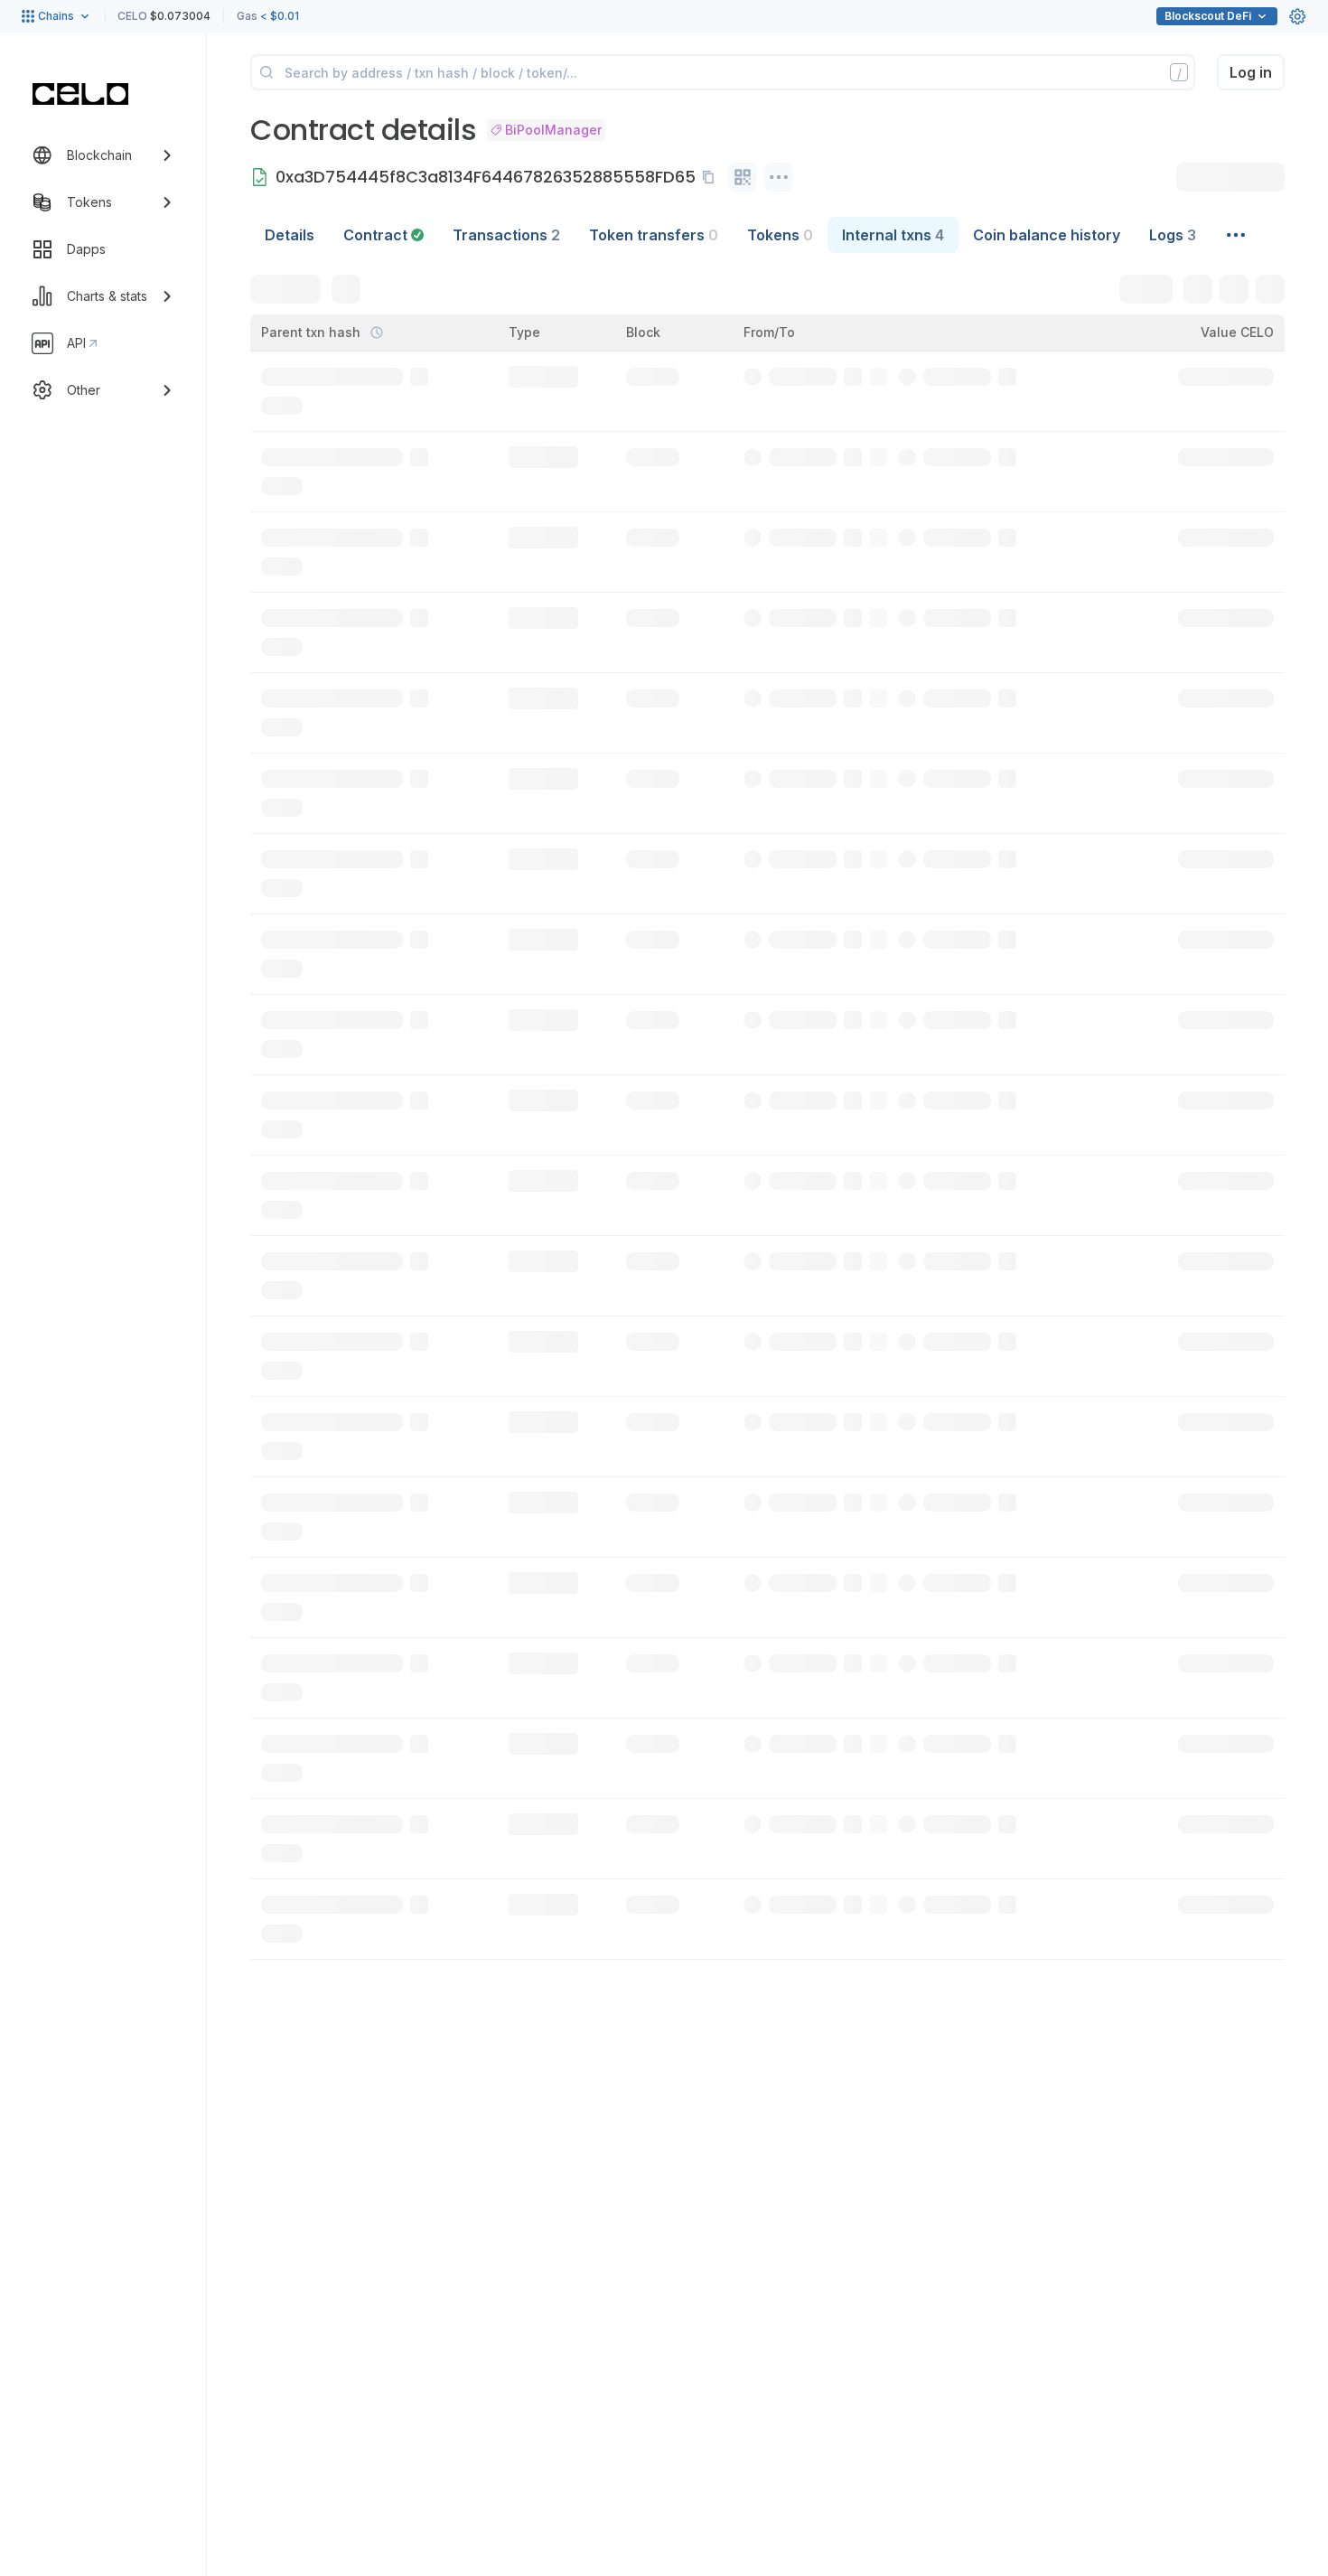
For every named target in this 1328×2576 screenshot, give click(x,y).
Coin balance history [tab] (1047, 235)
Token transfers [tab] (654, 235)
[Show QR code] (743, 177)
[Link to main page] (80, 94)
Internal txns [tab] (893, 235)
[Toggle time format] (377, 333)
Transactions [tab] (506, 235)
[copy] (712, 177)
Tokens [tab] (780, 235)
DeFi (1208, 16)
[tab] (383, 235)
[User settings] (1297, 16)
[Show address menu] (779, 177)
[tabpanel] (767, 1106)
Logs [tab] (1173, 235)
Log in (1251, 72)
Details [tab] (290, 235)
